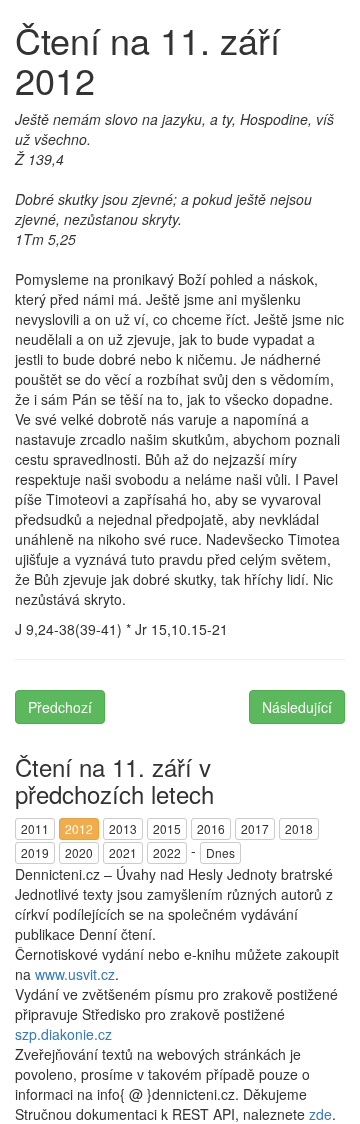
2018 (299, 828)
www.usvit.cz (75, 974)
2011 (35, 828)
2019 (35, 852)
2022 (167, 852)
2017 (255, 828)
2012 (79, 828)
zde (320, 1114)
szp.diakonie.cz (63, 1034)
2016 (211, 828)
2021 (123, 852)
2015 (167, 828)
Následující (297, 707)
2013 (123, 828)
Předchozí (60, 707)
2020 (79, 852)
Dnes (220, 852)
